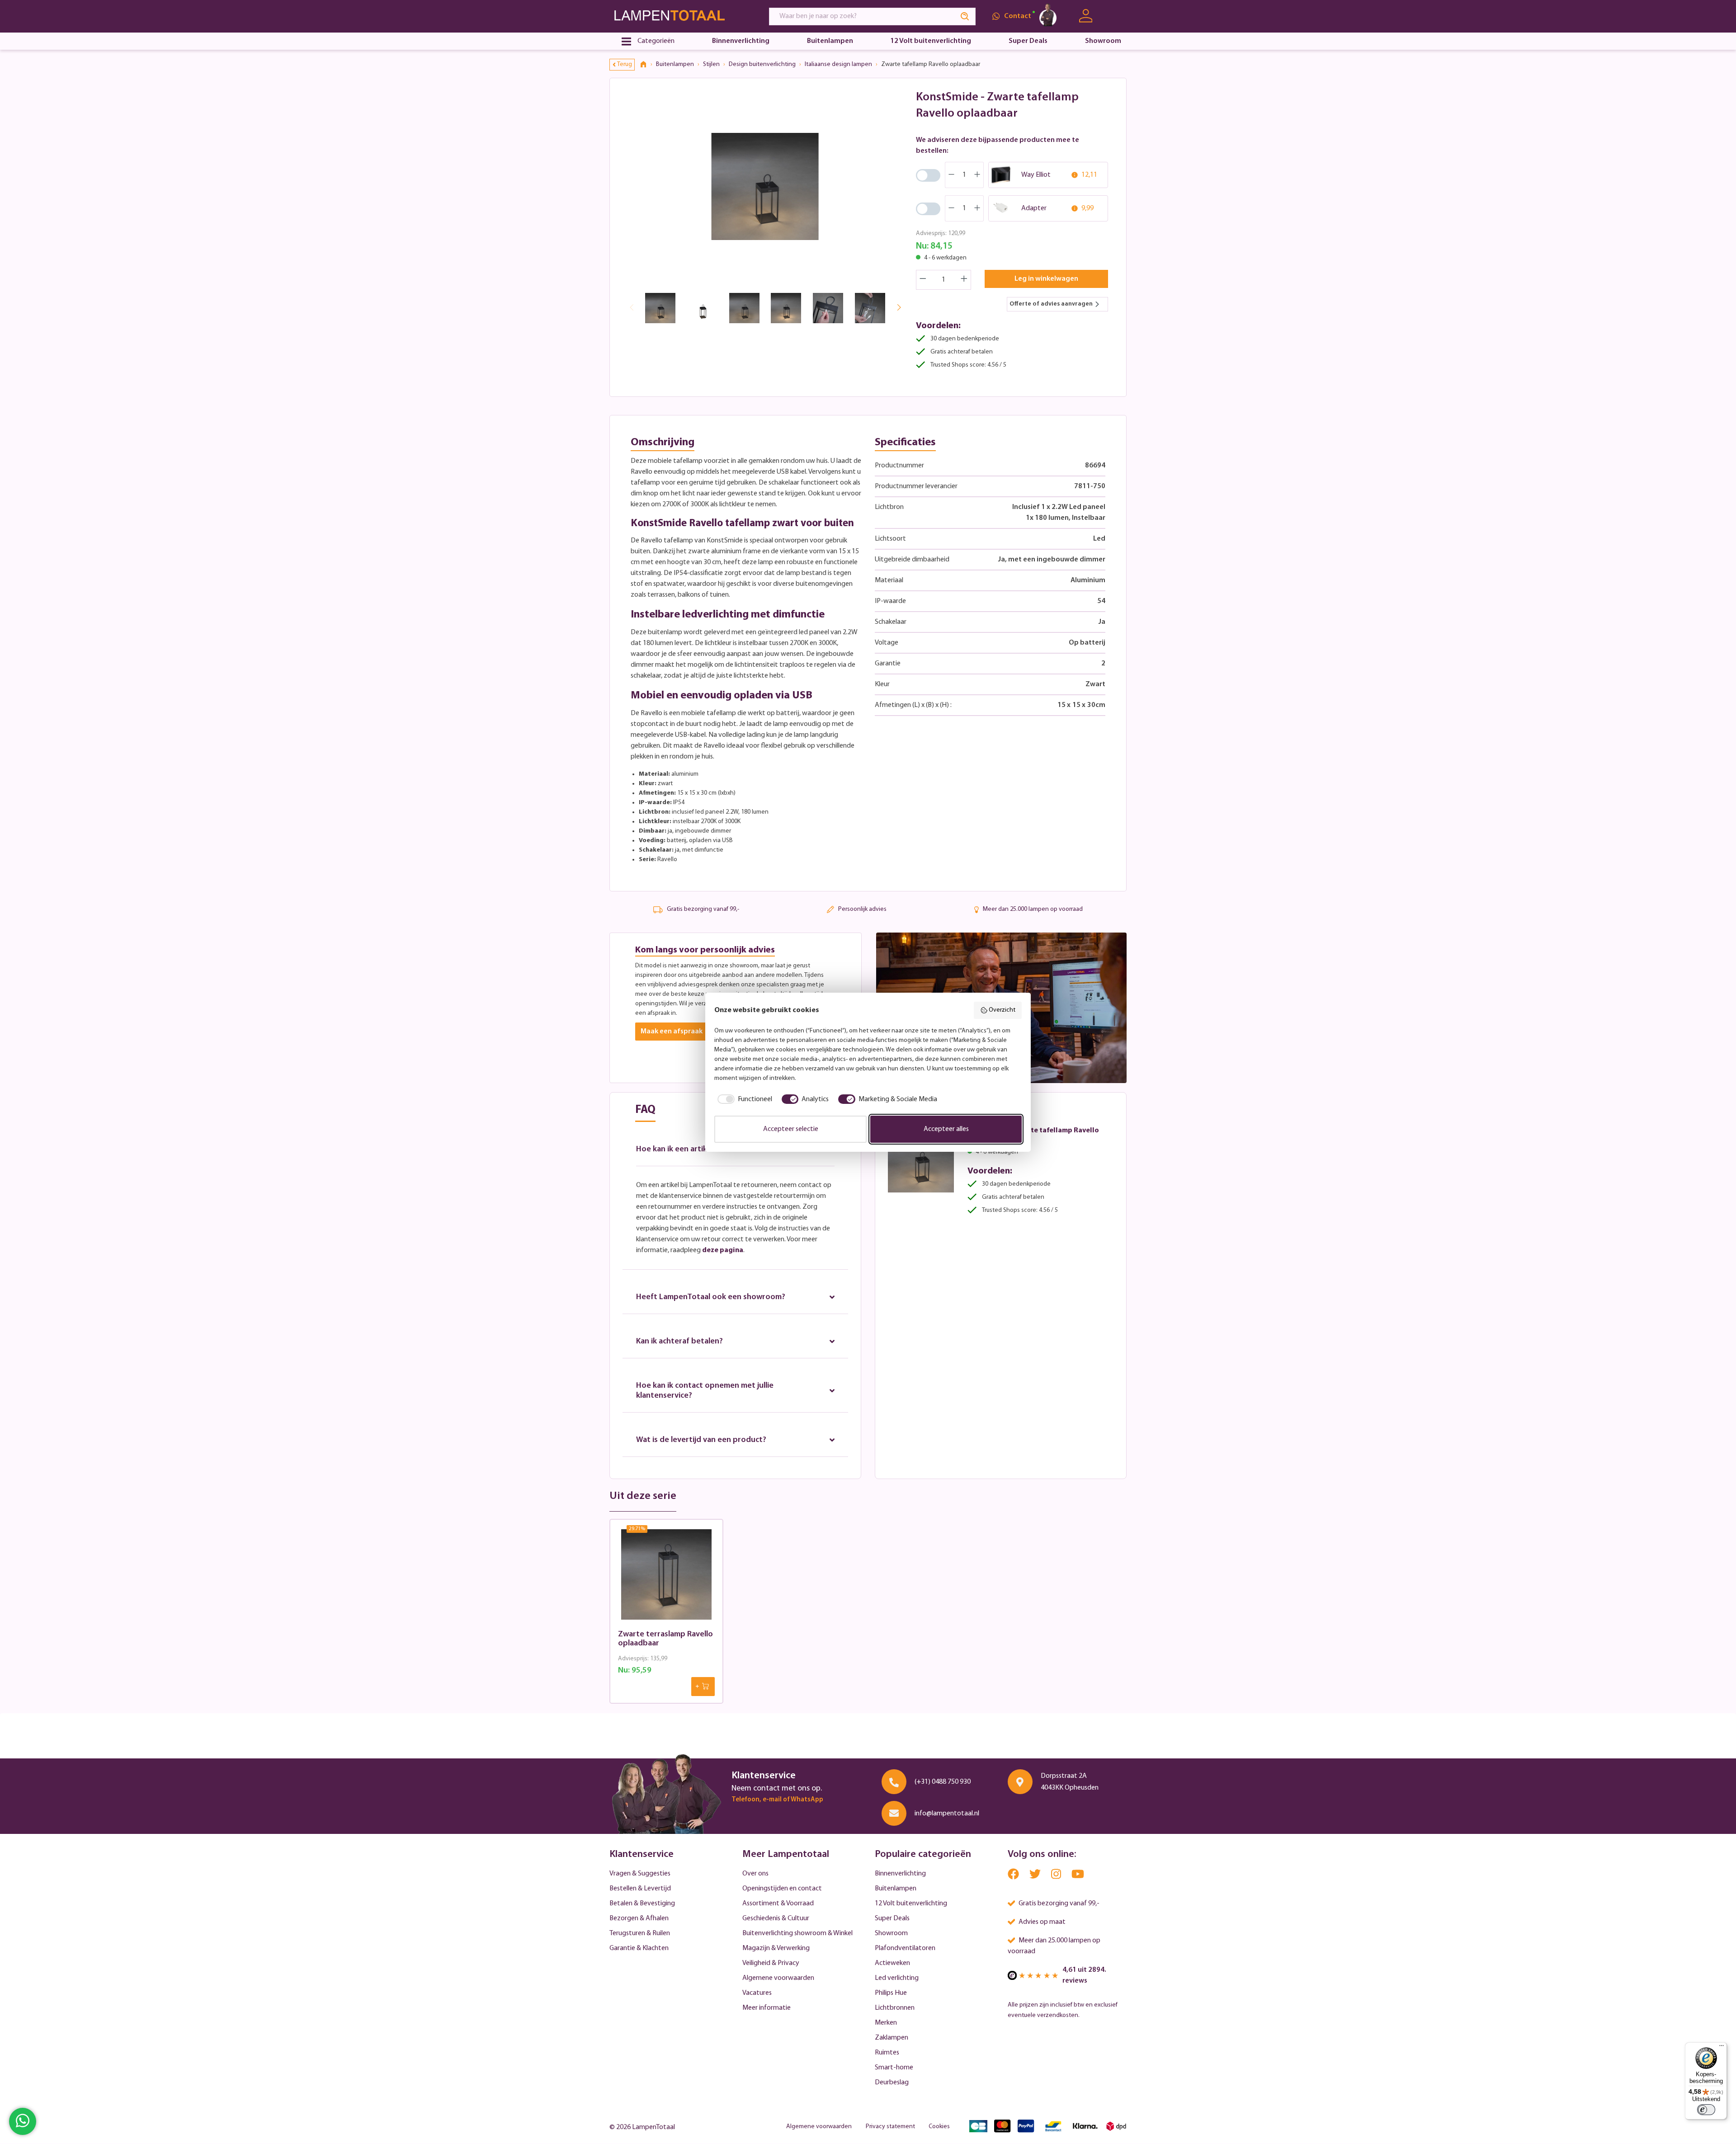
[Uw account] (1086, 16)
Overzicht (1002, 1010)
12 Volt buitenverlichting (911, 1904)
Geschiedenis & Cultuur (776, 1918)
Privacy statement (890, 2127)
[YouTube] (1078, 1876)
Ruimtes (887, 2053)
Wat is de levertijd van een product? (701, 1440)
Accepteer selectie (791, 1129)
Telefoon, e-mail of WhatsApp (777, 1800)
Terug (625, 64)
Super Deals (892, 1918)
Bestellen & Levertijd (640, 1889)
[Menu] (1722, 2048)
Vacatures (757, 1993)
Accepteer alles (946, 1129)
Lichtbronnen (895, 2008)
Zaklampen (892, 2038)
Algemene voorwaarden (778, 1978)
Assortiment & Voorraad (778, 1904)
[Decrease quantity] (923, 280)
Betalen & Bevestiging (642, 1904)
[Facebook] (1014, 1876)
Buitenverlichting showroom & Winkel (797, 1933)
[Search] (965, 16)
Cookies (939, 2127)
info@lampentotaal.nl (947, 1814)
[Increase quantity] (964, 280)
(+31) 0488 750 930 (943, 1782)
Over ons (755, 1874)
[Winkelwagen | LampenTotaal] (1116, 16)
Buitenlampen (896, 1889)
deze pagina (723, 1250)
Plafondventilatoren (905, 1948)
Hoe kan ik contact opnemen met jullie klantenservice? (705, 1391)
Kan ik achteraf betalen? (679, 1342)
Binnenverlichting (900, 1874)
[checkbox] (743, 1099)
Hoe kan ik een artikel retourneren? (700, 1150)
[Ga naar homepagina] (681, 16)
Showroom (891, 1933)
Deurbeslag (892, 2083)
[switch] (1706, 2110)
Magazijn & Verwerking (776, 1948)
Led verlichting (897, 1978)
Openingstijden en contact (782, 1889)
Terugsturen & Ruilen (640, 1933)
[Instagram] (1057, 1876)
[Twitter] (1036, 1876)
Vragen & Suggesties (640, 1874)
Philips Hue (891, 1993)
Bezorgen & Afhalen (639, 1918)
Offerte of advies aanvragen (1051, 304)
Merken (886, 2023)
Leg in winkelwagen (1046, 279)
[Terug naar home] (646, 65)
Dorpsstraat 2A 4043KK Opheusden (1070, 1782)
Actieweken (892, 1963)
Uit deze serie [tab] (643, 1496)
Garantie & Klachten (639, 1948)
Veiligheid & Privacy (771, 1963)
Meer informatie (767, 2008)
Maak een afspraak (672, 1032)
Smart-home (894, 2068)
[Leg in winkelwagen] (703, 1687)
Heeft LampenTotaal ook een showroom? (711, 1297)
